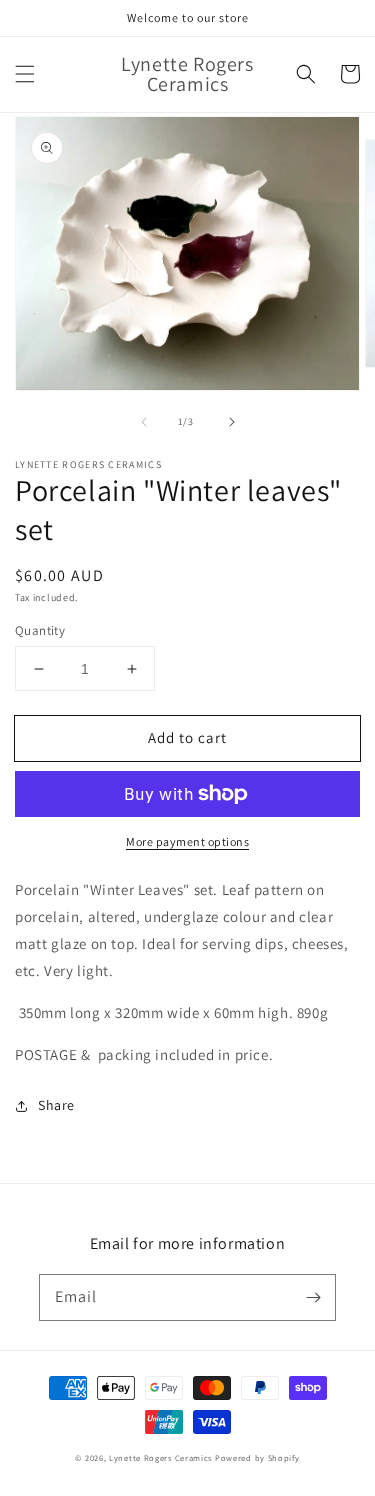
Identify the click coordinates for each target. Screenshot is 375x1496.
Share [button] (56, 1105)
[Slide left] (144, 422)
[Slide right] (232, 422)
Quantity (40, 630)
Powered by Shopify (257, 1457)
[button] (25, 74)
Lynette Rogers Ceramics (160, 1457)
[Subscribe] (313, 1297)
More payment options (187, 841)
